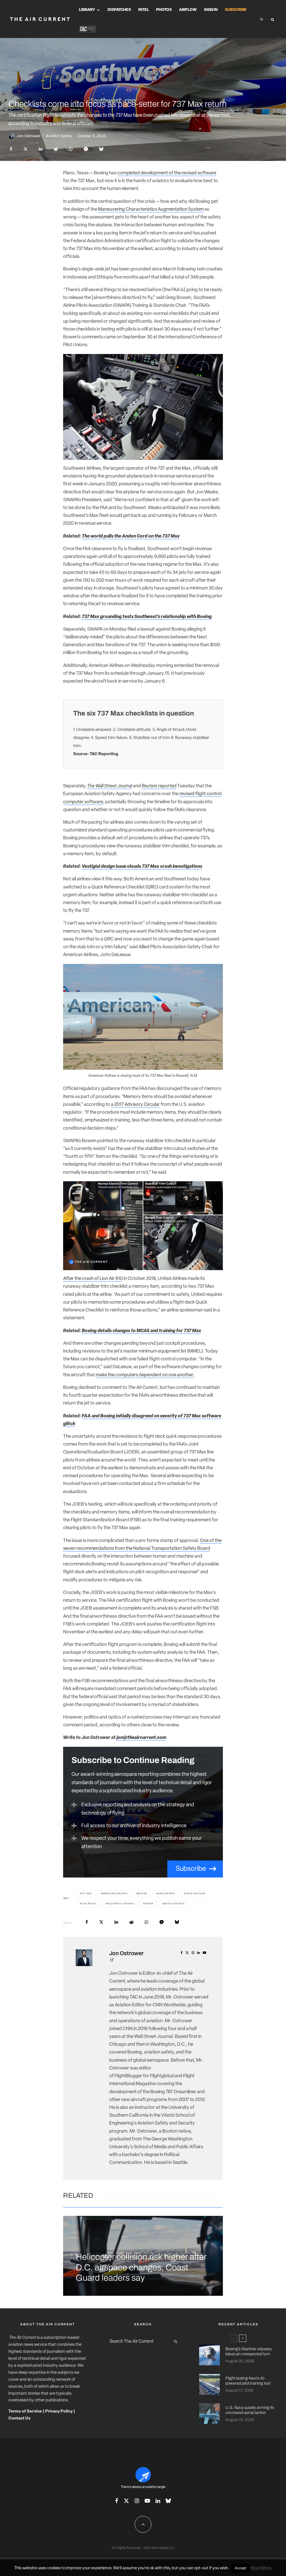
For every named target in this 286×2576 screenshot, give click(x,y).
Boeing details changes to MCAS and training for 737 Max (141, 1331)
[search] (176, 2342)
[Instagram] (137, 2501)
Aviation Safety (59, 136)
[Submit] (56, 149)
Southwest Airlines (121, 1904)
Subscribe (236, 10)
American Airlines (115, 1894)
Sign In (211, 10)
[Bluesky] (168, 2501)
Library (87, 10)
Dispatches (119, 10)
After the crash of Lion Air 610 (93, 1279)
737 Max (87, 1894)
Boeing (143, 1894)
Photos (164, 10)
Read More (261, 2568)
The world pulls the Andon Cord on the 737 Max (131, 536)
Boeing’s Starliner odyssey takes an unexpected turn (249, 2351)
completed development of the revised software (167, 173)
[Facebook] (117, 2501)
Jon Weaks (89, 1904)
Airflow (188, 10)
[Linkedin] (158, 2501)
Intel (144, 10)
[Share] (11, 149)
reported (159, 786)
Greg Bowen (166, 1894)
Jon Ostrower (29, 136)
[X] (126, 2501)
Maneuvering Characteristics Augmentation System (151, 209)
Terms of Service (25, 2412)
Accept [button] (240, 2568)
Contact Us (19, 2419)
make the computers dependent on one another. (145, 1375)
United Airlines (174, 1904)
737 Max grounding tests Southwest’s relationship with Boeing (147, 617)
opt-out (201, 2568)
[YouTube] (147, 2501)
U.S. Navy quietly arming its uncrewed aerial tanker (250, 2410)
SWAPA (149, 1904)
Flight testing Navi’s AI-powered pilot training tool (248, 2381)
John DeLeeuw (196, 1894)
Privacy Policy (59, 2412)
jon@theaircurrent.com (141, 1738)
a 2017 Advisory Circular (135, 1105)
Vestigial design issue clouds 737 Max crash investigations (142, 867)
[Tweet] (26, 149)
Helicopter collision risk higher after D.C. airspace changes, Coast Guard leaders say (141, 2267)
